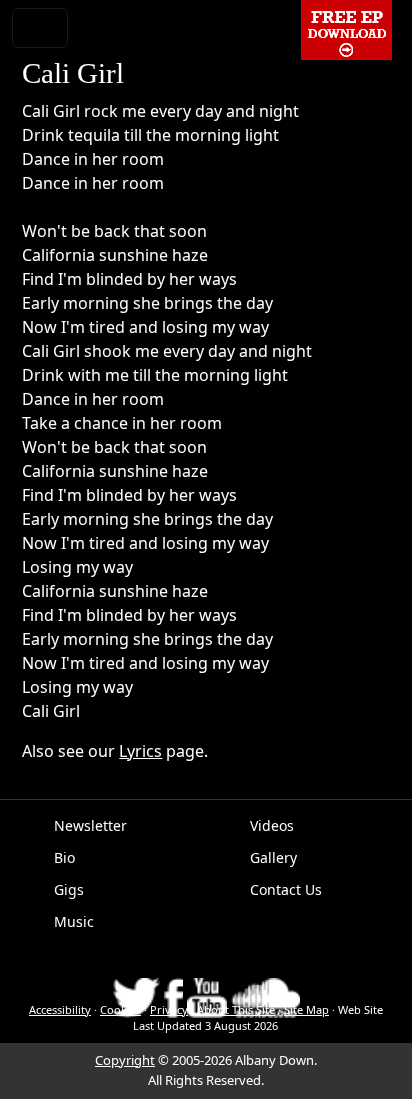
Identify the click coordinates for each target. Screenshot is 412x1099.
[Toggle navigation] (40, 28)
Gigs (69, 889)
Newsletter (90, 825)
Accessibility (60, 1009)
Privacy (169, 1009)
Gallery (273, 857)
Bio (64, 857)
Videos (272, 825)
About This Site (236, 1009)
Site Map (306, 1009)
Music (74, 921)
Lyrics (140, 751)
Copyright (125, 1060)
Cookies (120, 1009)
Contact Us (286, 889)
